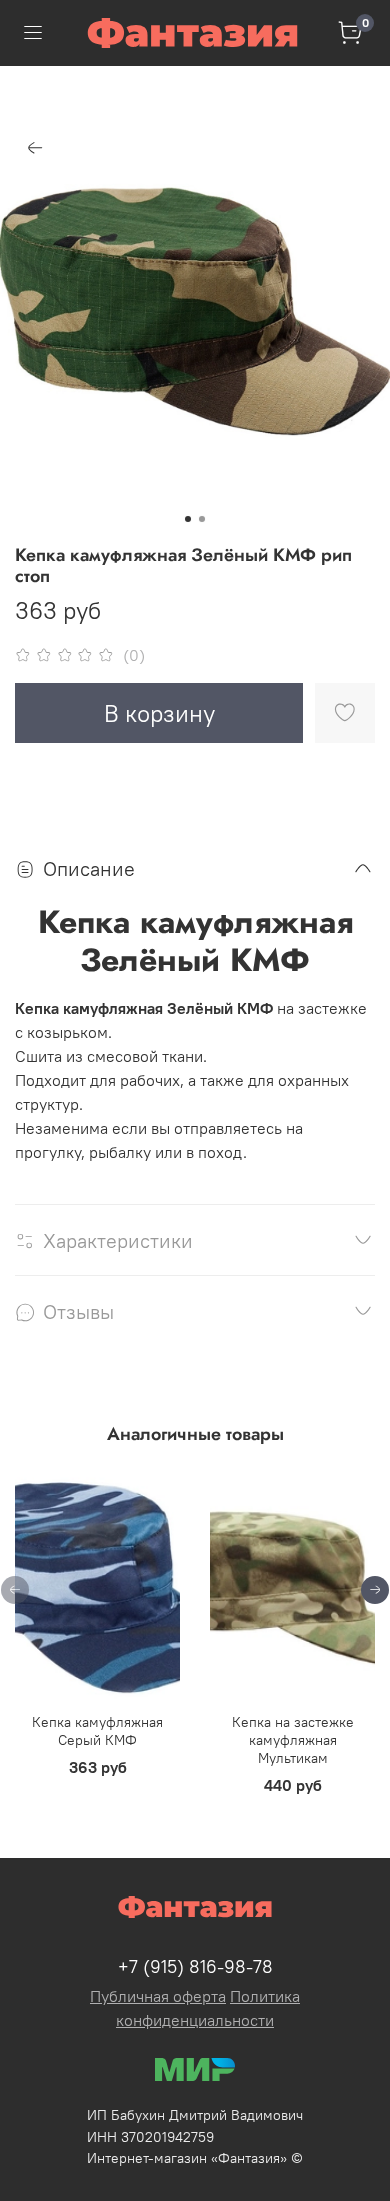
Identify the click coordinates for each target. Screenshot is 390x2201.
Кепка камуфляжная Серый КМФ (97, 1731)
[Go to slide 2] (202, 519)
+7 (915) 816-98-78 (195, 1966)
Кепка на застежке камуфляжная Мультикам (293, 1740)
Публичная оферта (158, 1996)
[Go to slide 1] (188, 519)
